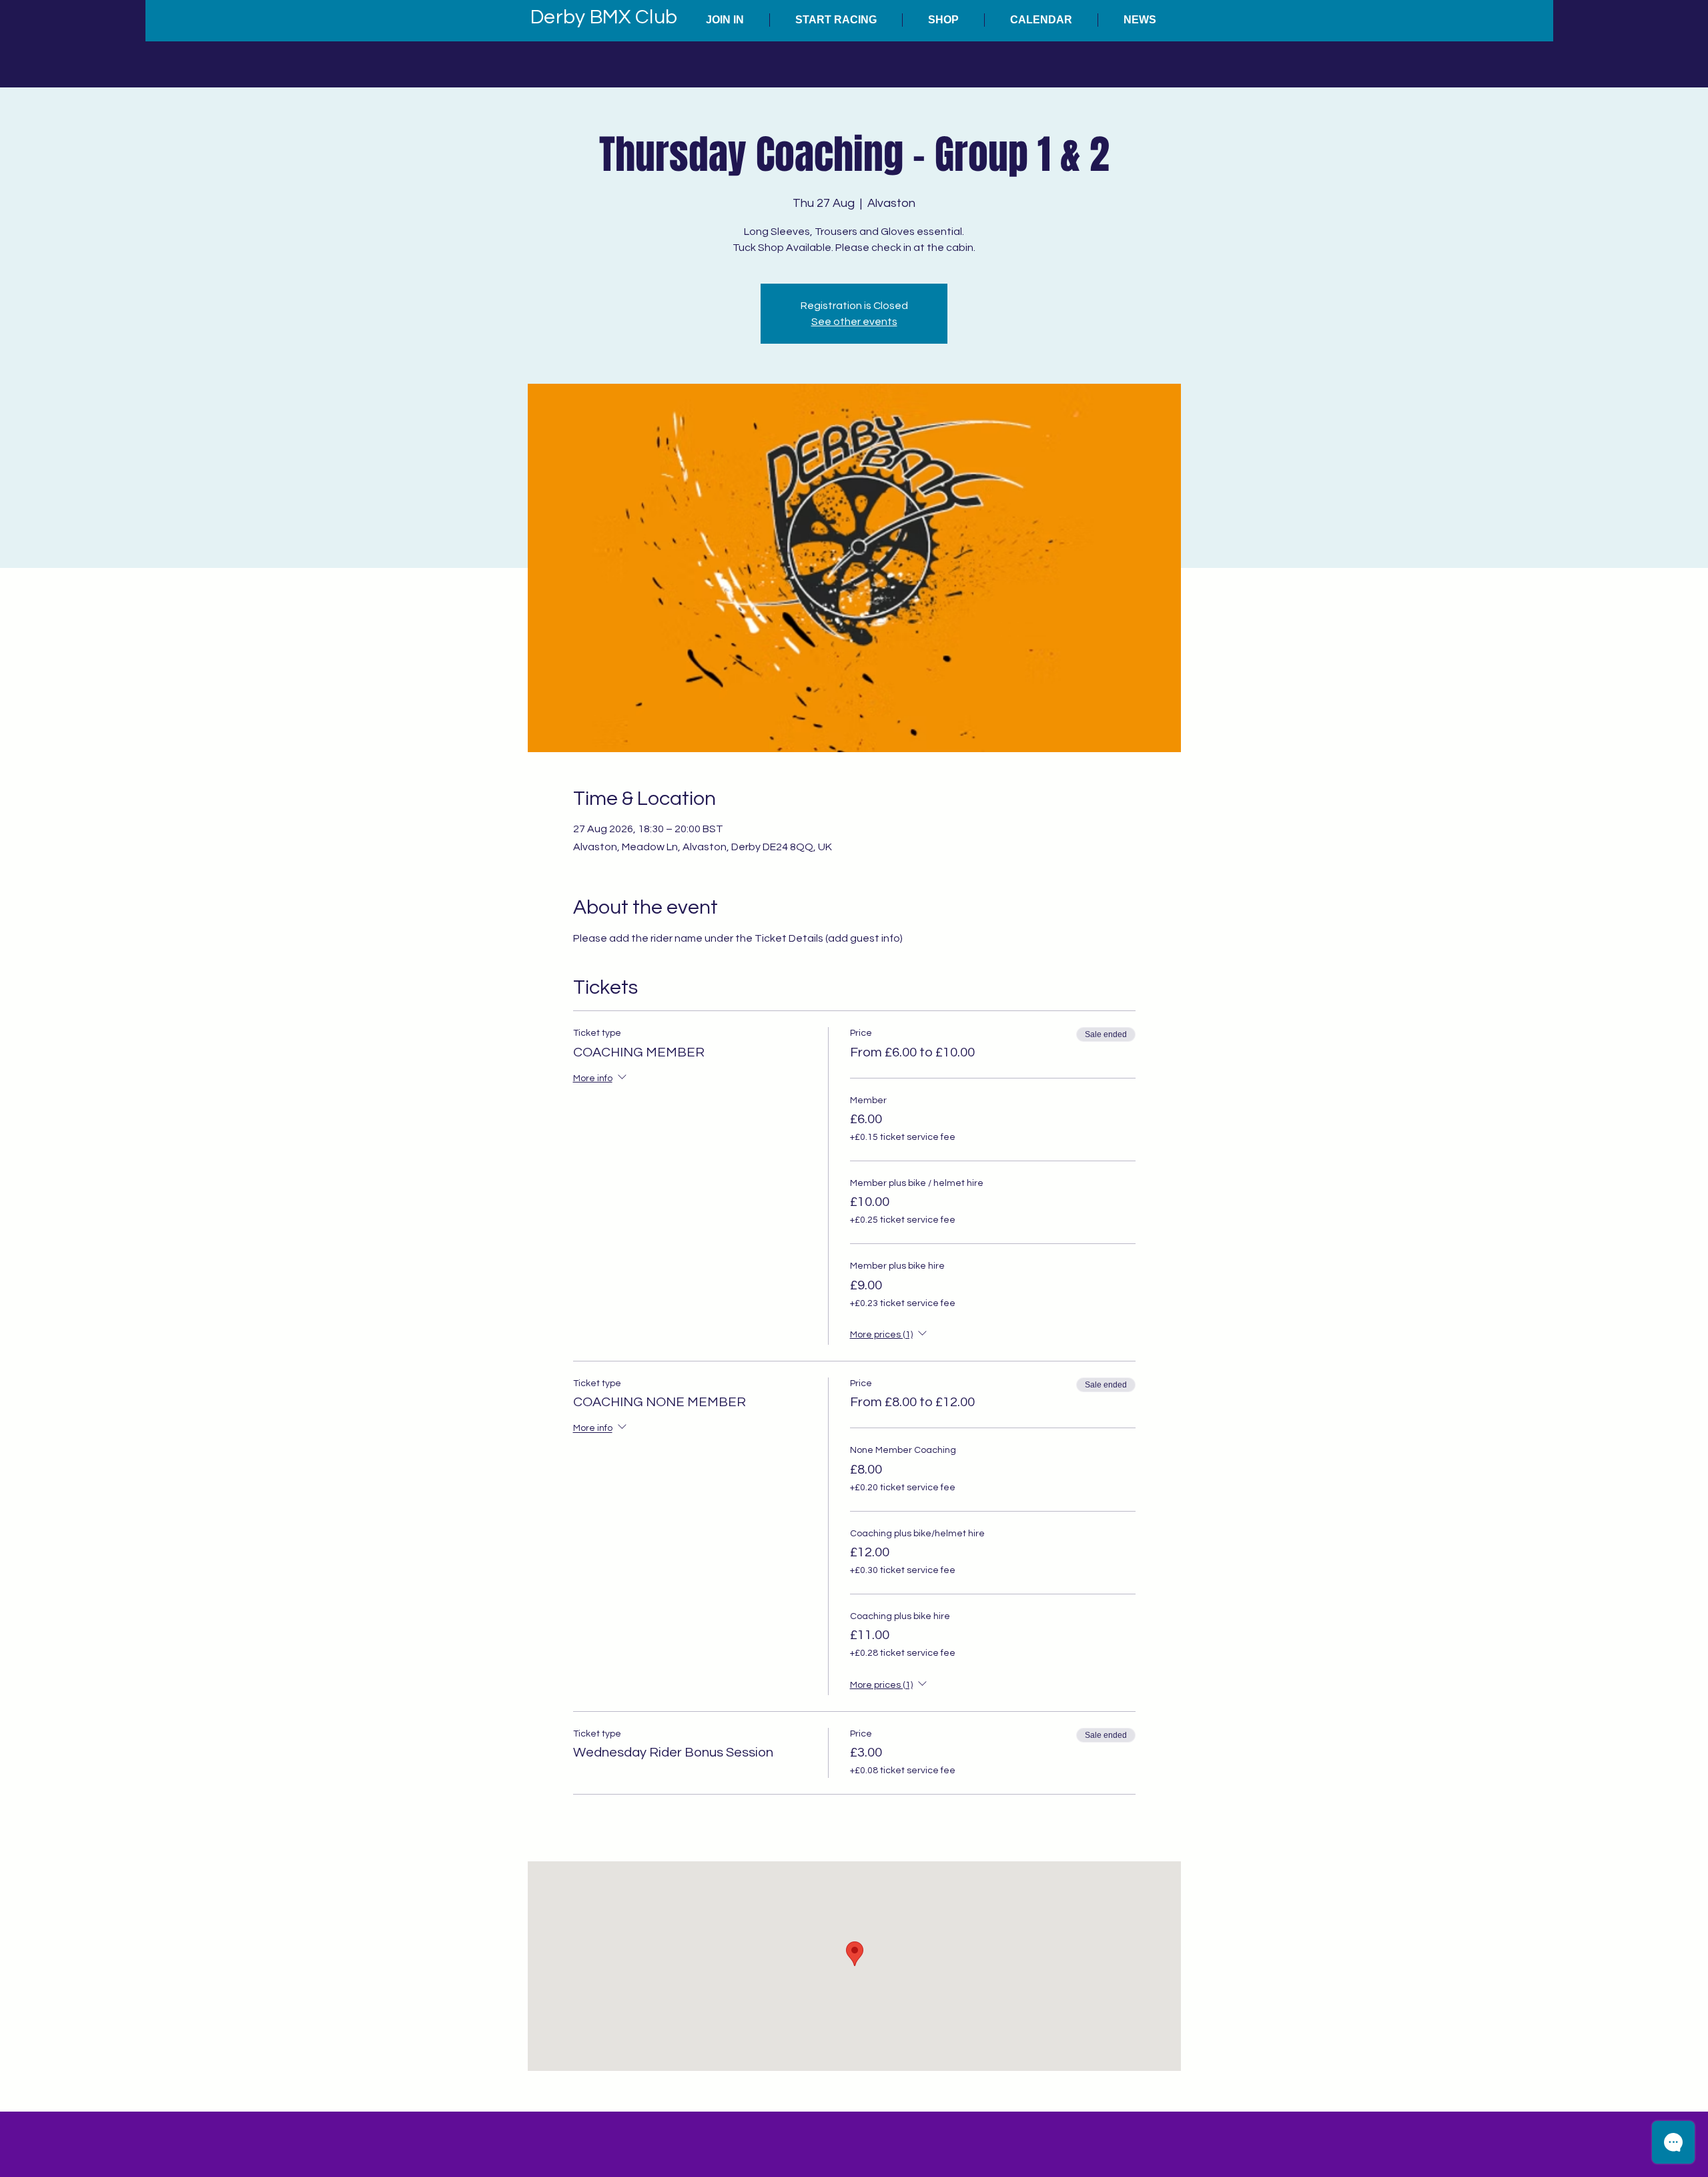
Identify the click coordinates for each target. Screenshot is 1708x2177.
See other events (854, 322)
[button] (725, 20)
